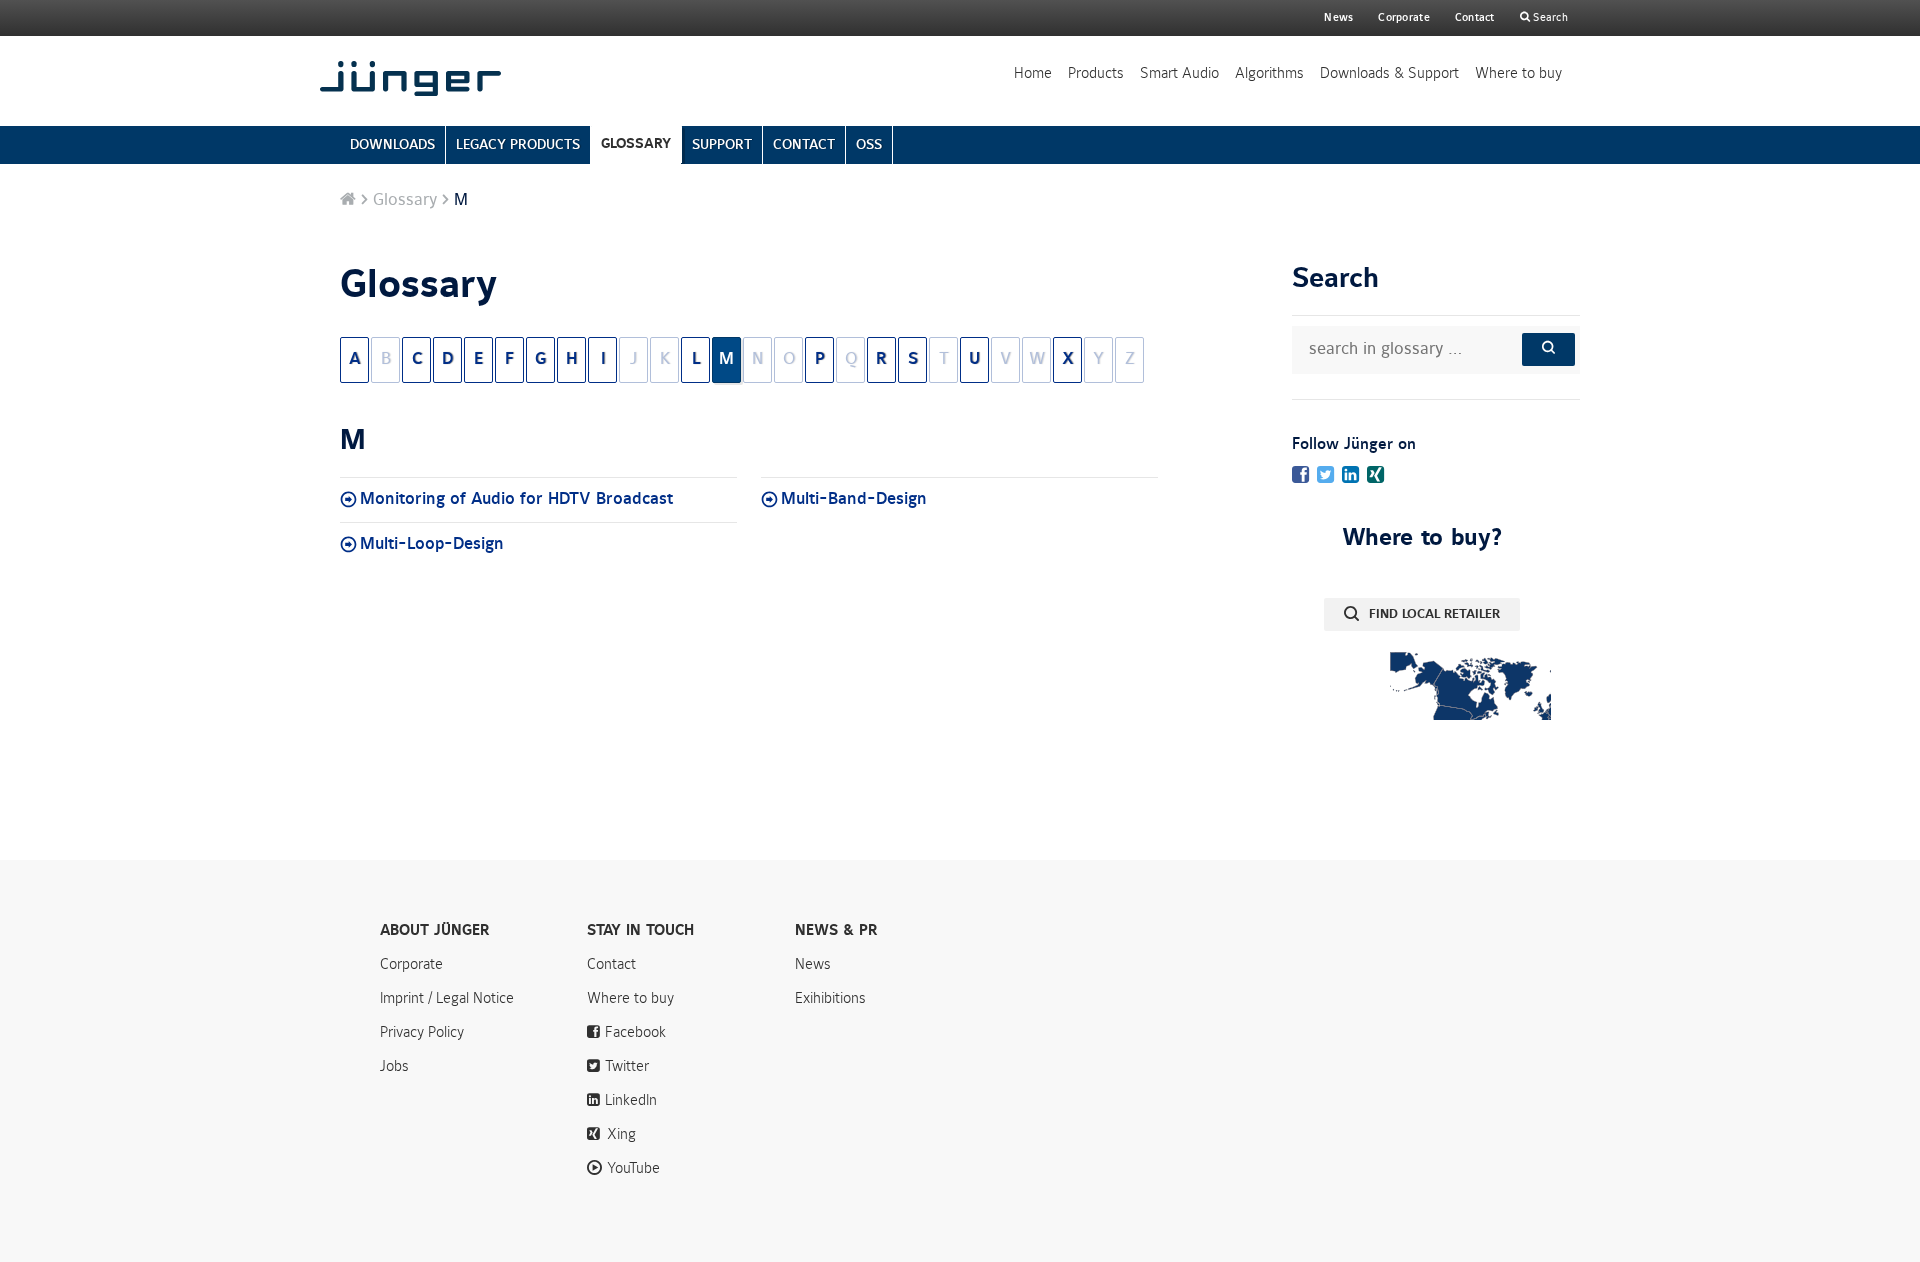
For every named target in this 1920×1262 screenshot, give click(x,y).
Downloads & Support (1389, 73)
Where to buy (1518, 73)
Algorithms (1269, 73)
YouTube (633, 1168)
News (1338, 17)
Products (1096, 73)
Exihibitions (830, 998)
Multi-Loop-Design (432, 544)
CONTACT (804, 144)
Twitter (627, 1066)
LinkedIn (631, 1100)
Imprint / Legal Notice (447, 998)
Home (1033, 73)
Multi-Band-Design (854, 499)
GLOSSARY (636, 143)
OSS (869, 144)
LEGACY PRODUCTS (518, 144)
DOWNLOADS (392, 144)
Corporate (411, 964)
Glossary (405, 200)
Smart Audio (1179, 73)
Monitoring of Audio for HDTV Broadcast (516, 499)
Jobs (394, 1066)
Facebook (635, 1032)
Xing (621, 1134)
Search (1549, 17)
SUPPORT (722, 144)
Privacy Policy (422, 1032)
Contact (1475, 17)
